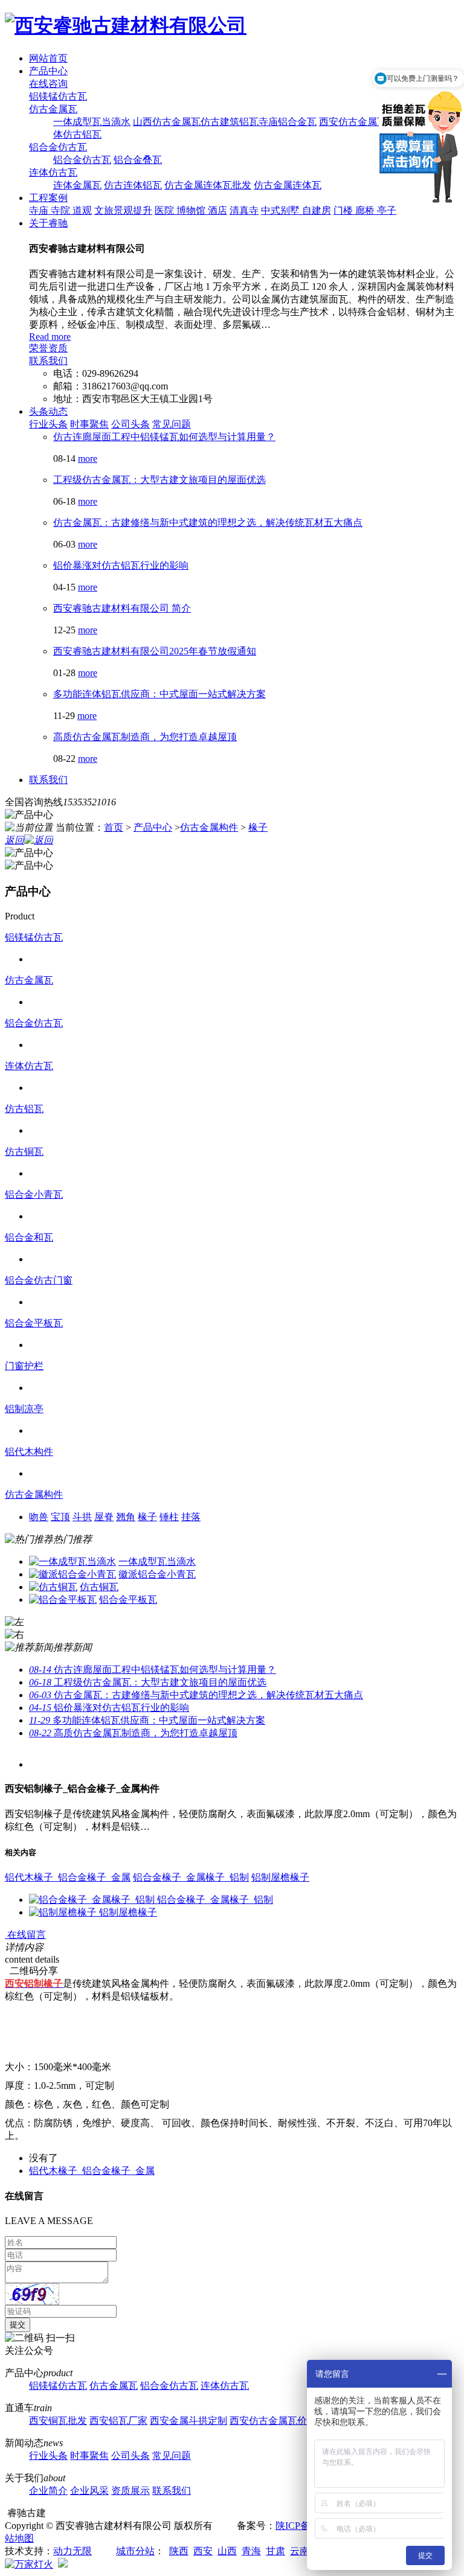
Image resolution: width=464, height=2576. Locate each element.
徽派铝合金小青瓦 (157, 1574)
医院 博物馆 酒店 (191, 210)
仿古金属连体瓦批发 (208, 185)
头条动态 (48, 411)
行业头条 (48, 424)
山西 (227, 2551)
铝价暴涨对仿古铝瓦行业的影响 (121, 565)
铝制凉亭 (24, 1409)
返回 (14, 840)
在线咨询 (48, 84)
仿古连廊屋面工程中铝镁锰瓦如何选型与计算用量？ (164, 437)
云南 (300, 2551)
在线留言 (25, 1935)
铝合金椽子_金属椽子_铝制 (191, 1877)
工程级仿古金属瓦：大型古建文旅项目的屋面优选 (159, 480)
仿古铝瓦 (24, 1109)
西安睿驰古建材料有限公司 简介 (122, 608)
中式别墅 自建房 (296, 210)
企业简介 (48, 2491)
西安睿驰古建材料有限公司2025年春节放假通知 (155, 651)
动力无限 (72, 2551)
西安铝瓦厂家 (118, 2421)
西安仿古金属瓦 (353, 122)
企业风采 (89, 2491)
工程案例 (48, 198)
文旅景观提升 (123, 210)
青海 (251, 2551)
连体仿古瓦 (53, 172)
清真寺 (244, 210)
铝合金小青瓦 (34, 1194)
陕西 (179, 2551)
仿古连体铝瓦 (133, 185)
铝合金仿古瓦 (58, 147)
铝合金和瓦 (29, 1237)
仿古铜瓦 (24, 1152)
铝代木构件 (29, 1452)
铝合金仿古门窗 (39, 1280)
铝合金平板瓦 (34, 1323)
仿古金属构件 (209, 827)
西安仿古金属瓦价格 (273, 2421)
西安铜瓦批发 (58, 2421)
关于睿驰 (48, 223)
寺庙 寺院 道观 (60, 210)
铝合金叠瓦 (138, 160)
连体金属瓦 (77, 185)
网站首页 (48, 58)
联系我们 (48, 361)
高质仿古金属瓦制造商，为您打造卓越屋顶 (145, 737)
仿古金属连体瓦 (288, 185)
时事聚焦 (89, 424)
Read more (50, 337)
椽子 (258, 827)
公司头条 (130, 424)
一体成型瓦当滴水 (92, 122)
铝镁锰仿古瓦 (58, 96)
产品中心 (48, 71)
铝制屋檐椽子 (280, 1877)
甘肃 (275, 2551)
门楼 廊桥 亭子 (365, 210)
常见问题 (172, 424)
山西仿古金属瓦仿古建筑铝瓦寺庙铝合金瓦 (225, 122)
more (88, 459)
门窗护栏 (24, 1366)
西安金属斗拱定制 (188, 2421)
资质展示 (130, 2491)
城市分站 (135, 2551)
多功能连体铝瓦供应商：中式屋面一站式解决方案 (159, 694)
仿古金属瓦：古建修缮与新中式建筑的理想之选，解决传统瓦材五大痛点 (208, 523)
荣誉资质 (48, 348)
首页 (114, 827)
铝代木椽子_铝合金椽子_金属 (68, 1877)
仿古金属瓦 (53, 109)
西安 (203, 2551)
